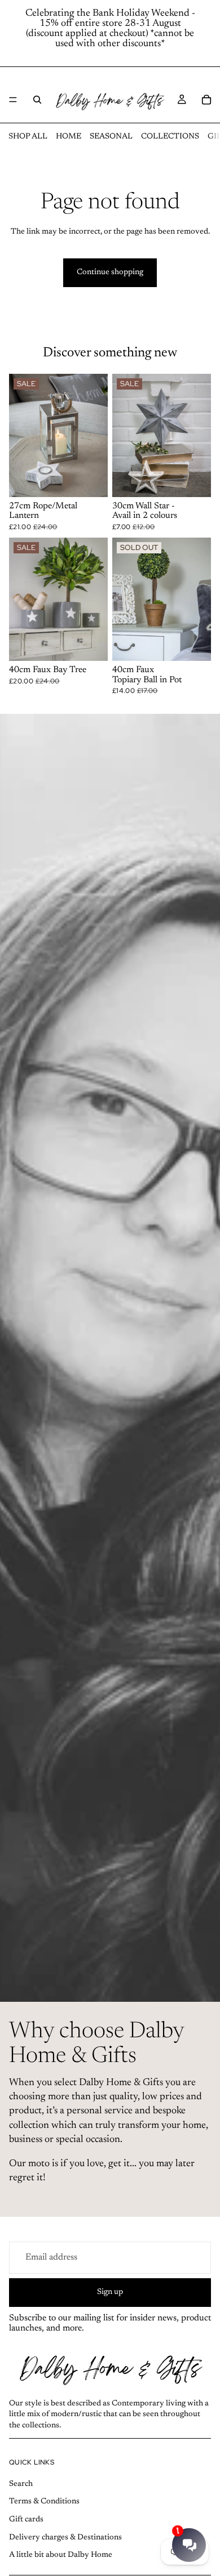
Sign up (110, 2292)
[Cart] (206, 100)
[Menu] (13, 100)
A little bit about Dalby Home (61, 2555)
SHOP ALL (28, 137)
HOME (69, 137)
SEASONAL (111, 137)
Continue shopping (110, 272)
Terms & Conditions (44, 2502)
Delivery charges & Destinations (65, 2538)
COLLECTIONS (170, 137)
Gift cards (26, 2520)
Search (21, 2484)
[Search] (37, 100)
